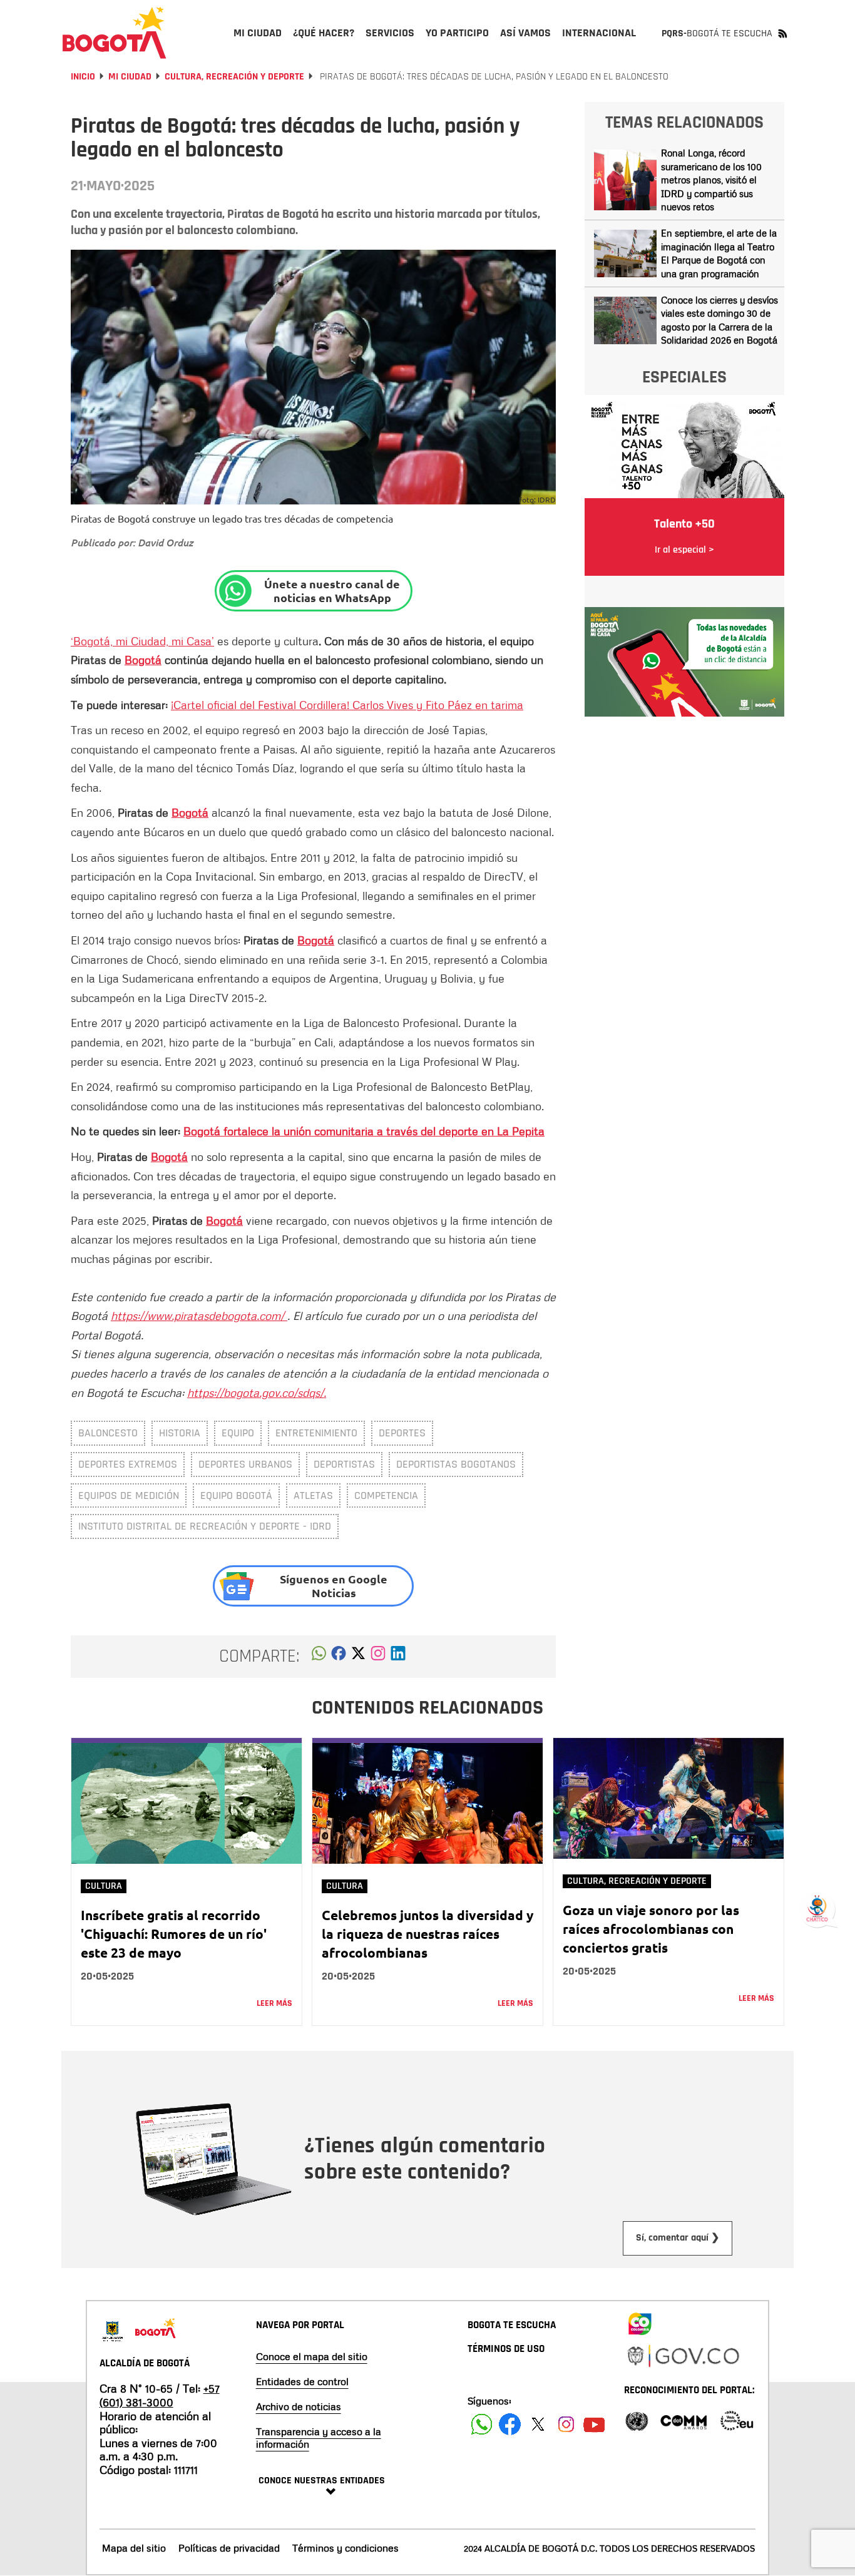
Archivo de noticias (299, 2406)
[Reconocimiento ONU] (637, 2420)
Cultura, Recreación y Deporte (234, 77)
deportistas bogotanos (456, 1464)
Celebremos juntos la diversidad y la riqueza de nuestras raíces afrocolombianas (427, 1934)
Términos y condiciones (346, 2548)
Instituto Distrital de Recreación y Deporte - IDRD (205, 1526)
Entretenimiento (316, 1433)
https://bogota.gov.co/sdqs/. (257, 1393)
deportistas (344, 1464)
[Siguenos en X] (538, 2424)
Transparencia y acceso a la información (319, 2438)
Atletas (313, 1495)
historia (180, 1433)
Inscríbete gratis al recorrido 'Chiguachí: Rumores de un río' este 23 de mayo (174, 1934)
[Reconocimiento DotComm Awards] (683, 2420)
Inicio (83, 77)
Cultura (104, 1886)
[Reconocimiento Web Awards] (737, 2420)
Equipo (238, 1433)
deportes (402, 1433)
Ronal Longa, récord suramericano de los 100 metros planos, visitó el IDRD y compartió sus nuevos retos (711, 180)
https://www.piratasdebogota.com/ (199, 1316)
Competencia (386, 1495)
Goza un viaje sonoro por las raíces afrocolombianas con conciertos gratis (651, 1929)
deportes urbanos (245, 1464)
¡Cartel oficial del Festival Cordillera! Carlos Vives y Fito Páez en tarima (347, 705)
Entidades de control (302, 2381)
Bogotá (143, 660)
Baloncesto (108, 1433)
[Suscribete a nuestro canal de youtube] (594, 2424)
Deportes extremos (128, 1464)
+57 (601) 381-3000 (160, 2395)
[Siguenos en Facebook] (482, 2424)
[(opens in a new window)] (378, 1657)
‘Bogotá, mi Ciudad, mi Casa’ (142, 641)
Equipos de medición (129, 1495)
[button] (319, 1657)
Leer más (274, 2003)
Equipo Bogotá (236, 1495)
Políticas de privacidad (229, 2548)
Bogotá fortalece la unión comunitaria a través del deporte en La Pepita (364, 1131)
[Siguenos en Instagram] (566, 2424)
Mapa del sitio (134, 2548)
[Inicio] (115, 33)
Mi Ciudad (130, 77)
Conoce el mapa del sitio (312, 2356)
